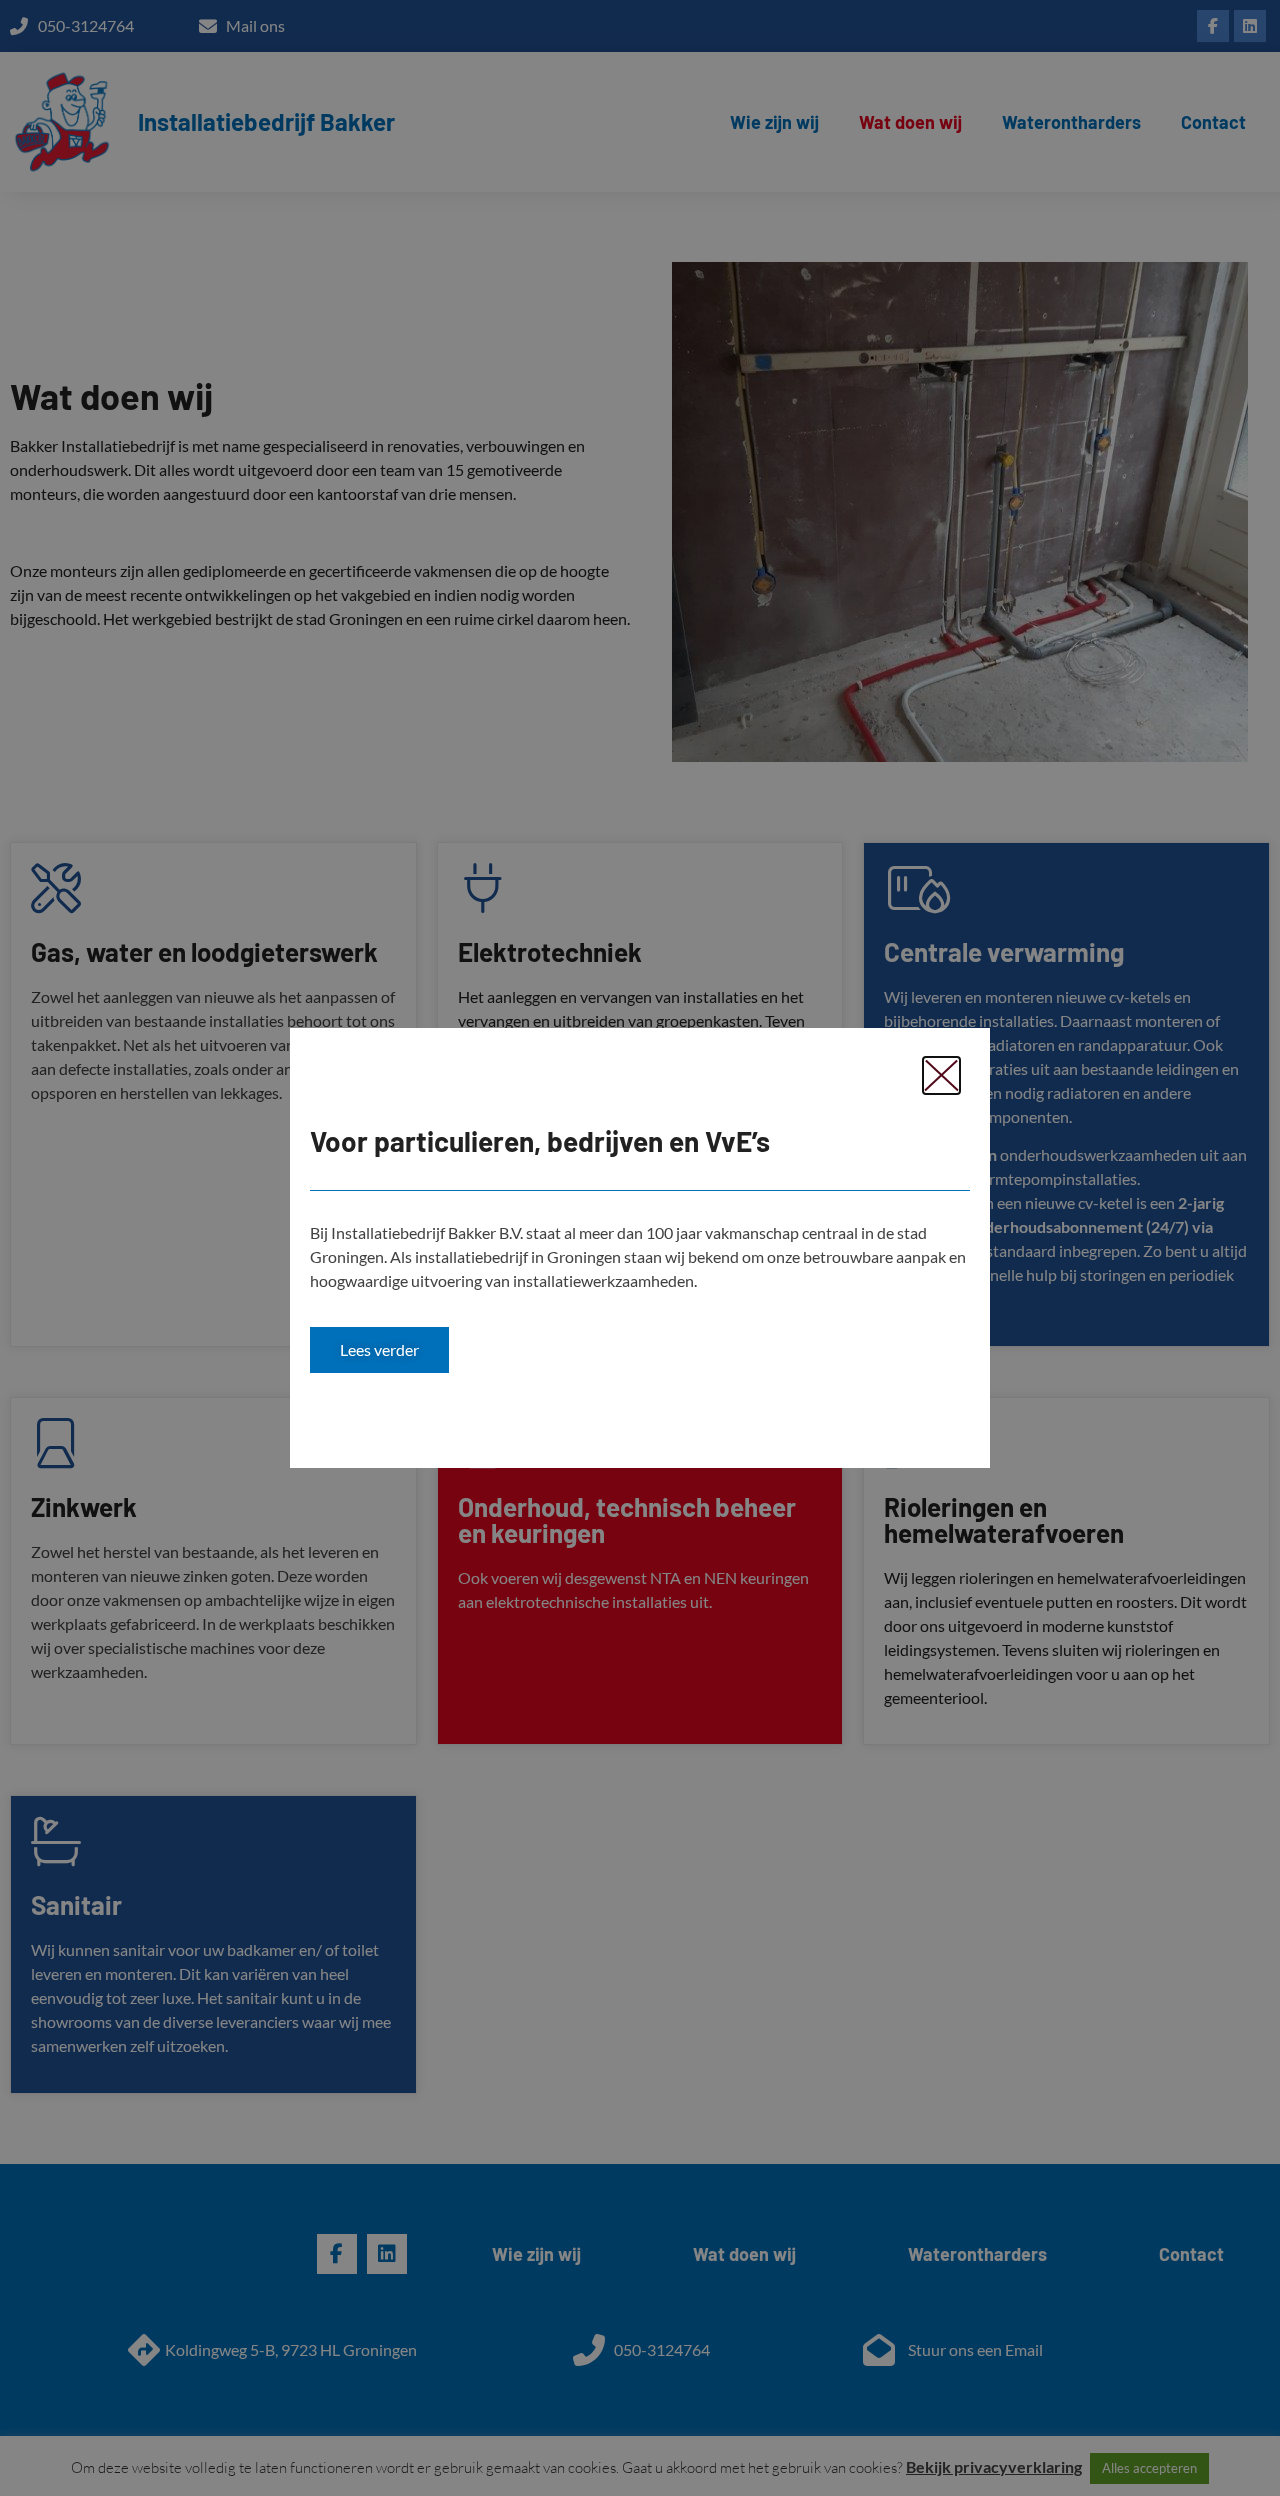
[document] (640, 1248)
